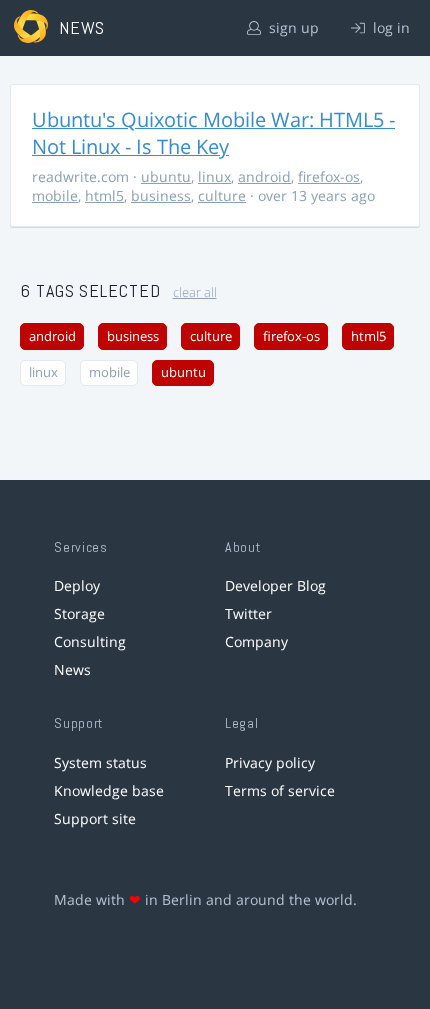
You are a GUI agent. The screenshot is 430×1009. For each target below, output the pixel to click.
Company (256, 641)
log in (389, 27)
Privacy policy (270, 762)
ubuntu (166, 176)
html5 (104, 195)
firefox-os (329, 176)
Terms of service (280, 790)
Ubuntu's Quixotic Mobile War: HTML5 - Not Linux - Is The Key (213, 133)
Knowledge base (109, 790)
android (264, 176)
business (161, 195)
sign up (292, 27)
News (72, 669)
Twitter (248, 613)
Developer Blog (275, 585)
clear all (195, 292)
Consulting (90, 641)
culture (222, 195)
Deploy (77, 585)
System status (100, 762)
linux (214, 176)
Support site (95, 818)
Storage (79, 613)
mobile (55, 195)
